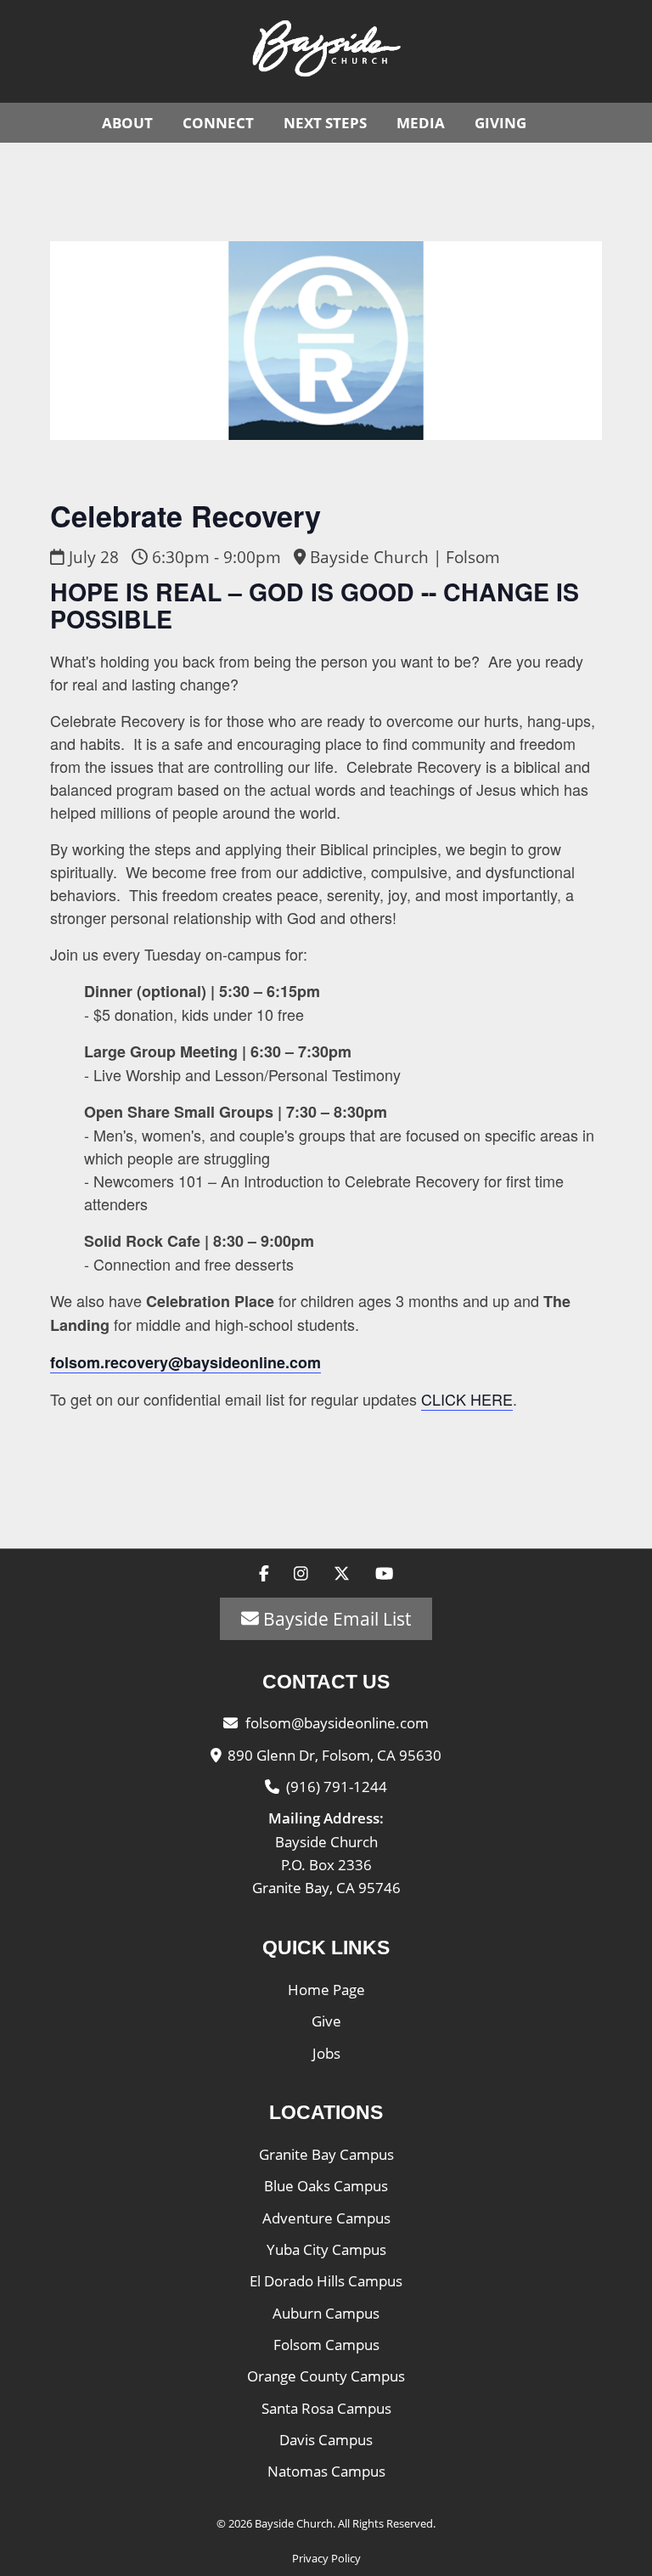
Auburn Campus (326, 2313)
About (127, 123)
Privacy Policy (326, 2558)
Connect (218, 123)
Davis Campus (326, 2440)
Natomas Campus (326, 2471)
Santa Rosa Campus (326, 2408)
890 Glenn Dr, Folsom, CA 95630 (334, 1755)
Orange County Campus (326, 2376)
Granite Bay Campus (326, 2154)
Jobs (326, 2053)
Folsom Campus (326, 2345)
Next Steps (325, 123)
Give (326, 2021)
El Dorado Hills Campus (326, 2281)
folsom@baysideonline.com (337, 1723)
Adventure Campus (326, 2218)
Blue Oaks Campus (326, 2186)
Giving (500, 123)
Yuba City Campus (326, 2249)
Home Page (326, 1990)
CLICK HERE (467, 1399)
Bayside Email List (335, 1619)
